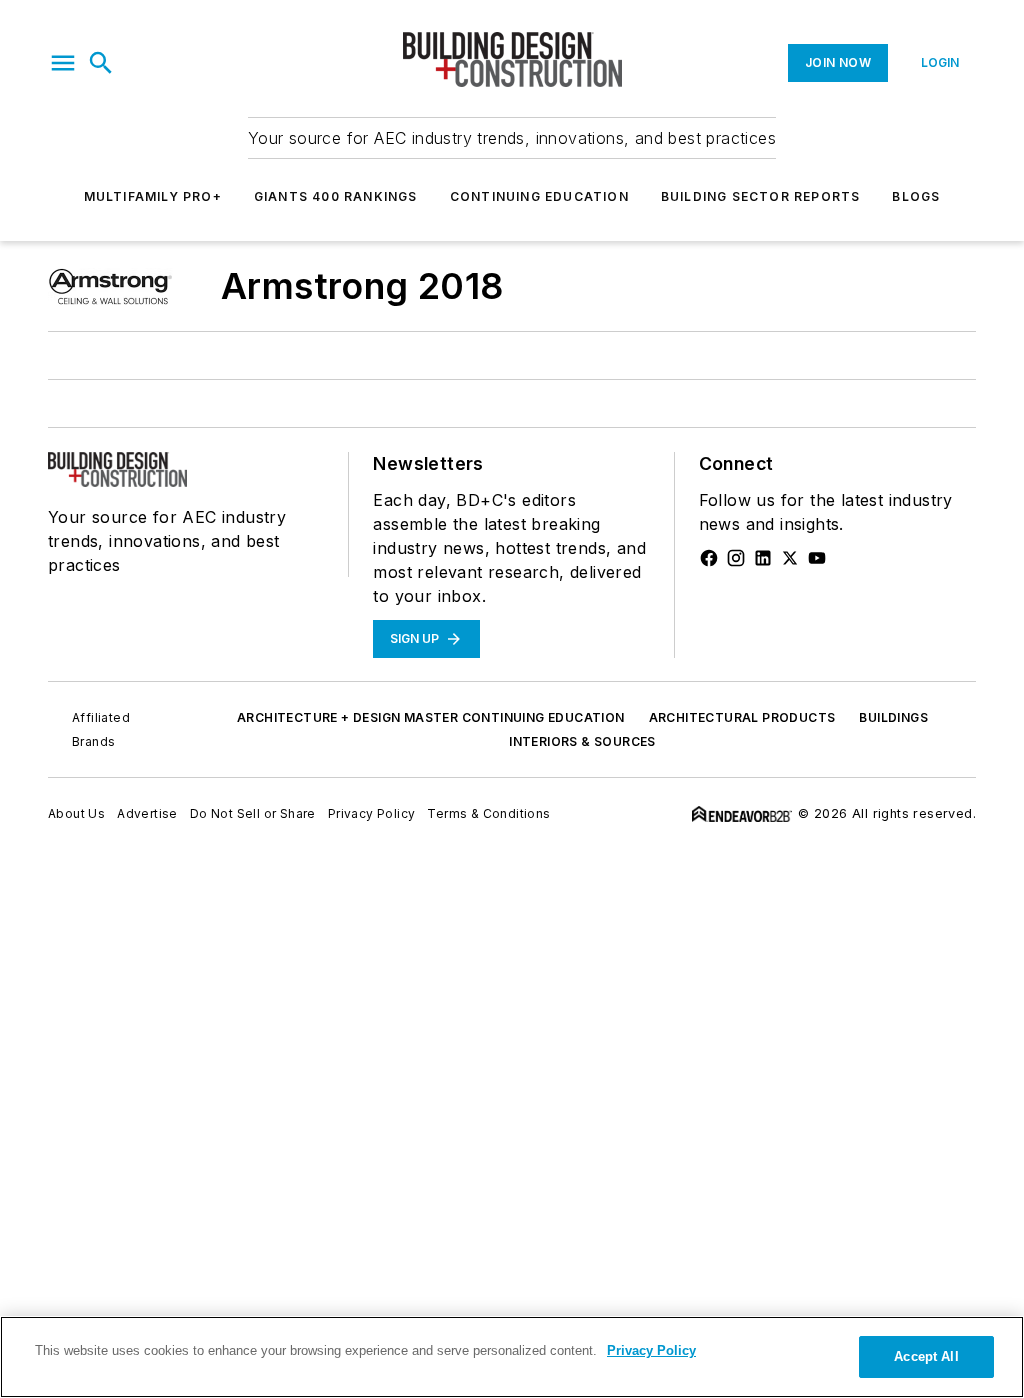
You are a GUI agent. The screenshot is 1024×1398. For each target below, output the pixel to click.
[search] (101, 63)
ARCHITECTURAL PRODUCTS (742, 717)
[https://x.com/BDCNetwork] (790, 558)
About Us (76, 813)
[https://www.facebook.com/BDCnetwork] (709, 558)
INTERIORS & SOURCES (582, 741)
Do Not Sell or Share (253, 813)
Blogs (916, 196)
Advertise (147, 813)
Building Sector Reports (761, 196)
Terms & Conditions (488, 813)
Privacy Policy (372, 813)
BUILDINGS (893, 717)
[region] (512, 1357)
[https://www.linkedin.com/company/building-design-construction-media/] (763, 558)
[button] (63, 63)
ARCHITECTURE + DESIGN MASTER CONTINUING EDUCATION (431, 717)
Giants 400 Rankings (336, 196)
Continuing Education (539, 196)
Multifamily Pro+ (153, 196)
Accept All (926, 1356)
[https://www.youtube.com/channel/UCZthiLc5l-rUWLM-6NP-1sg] (817, 558)
